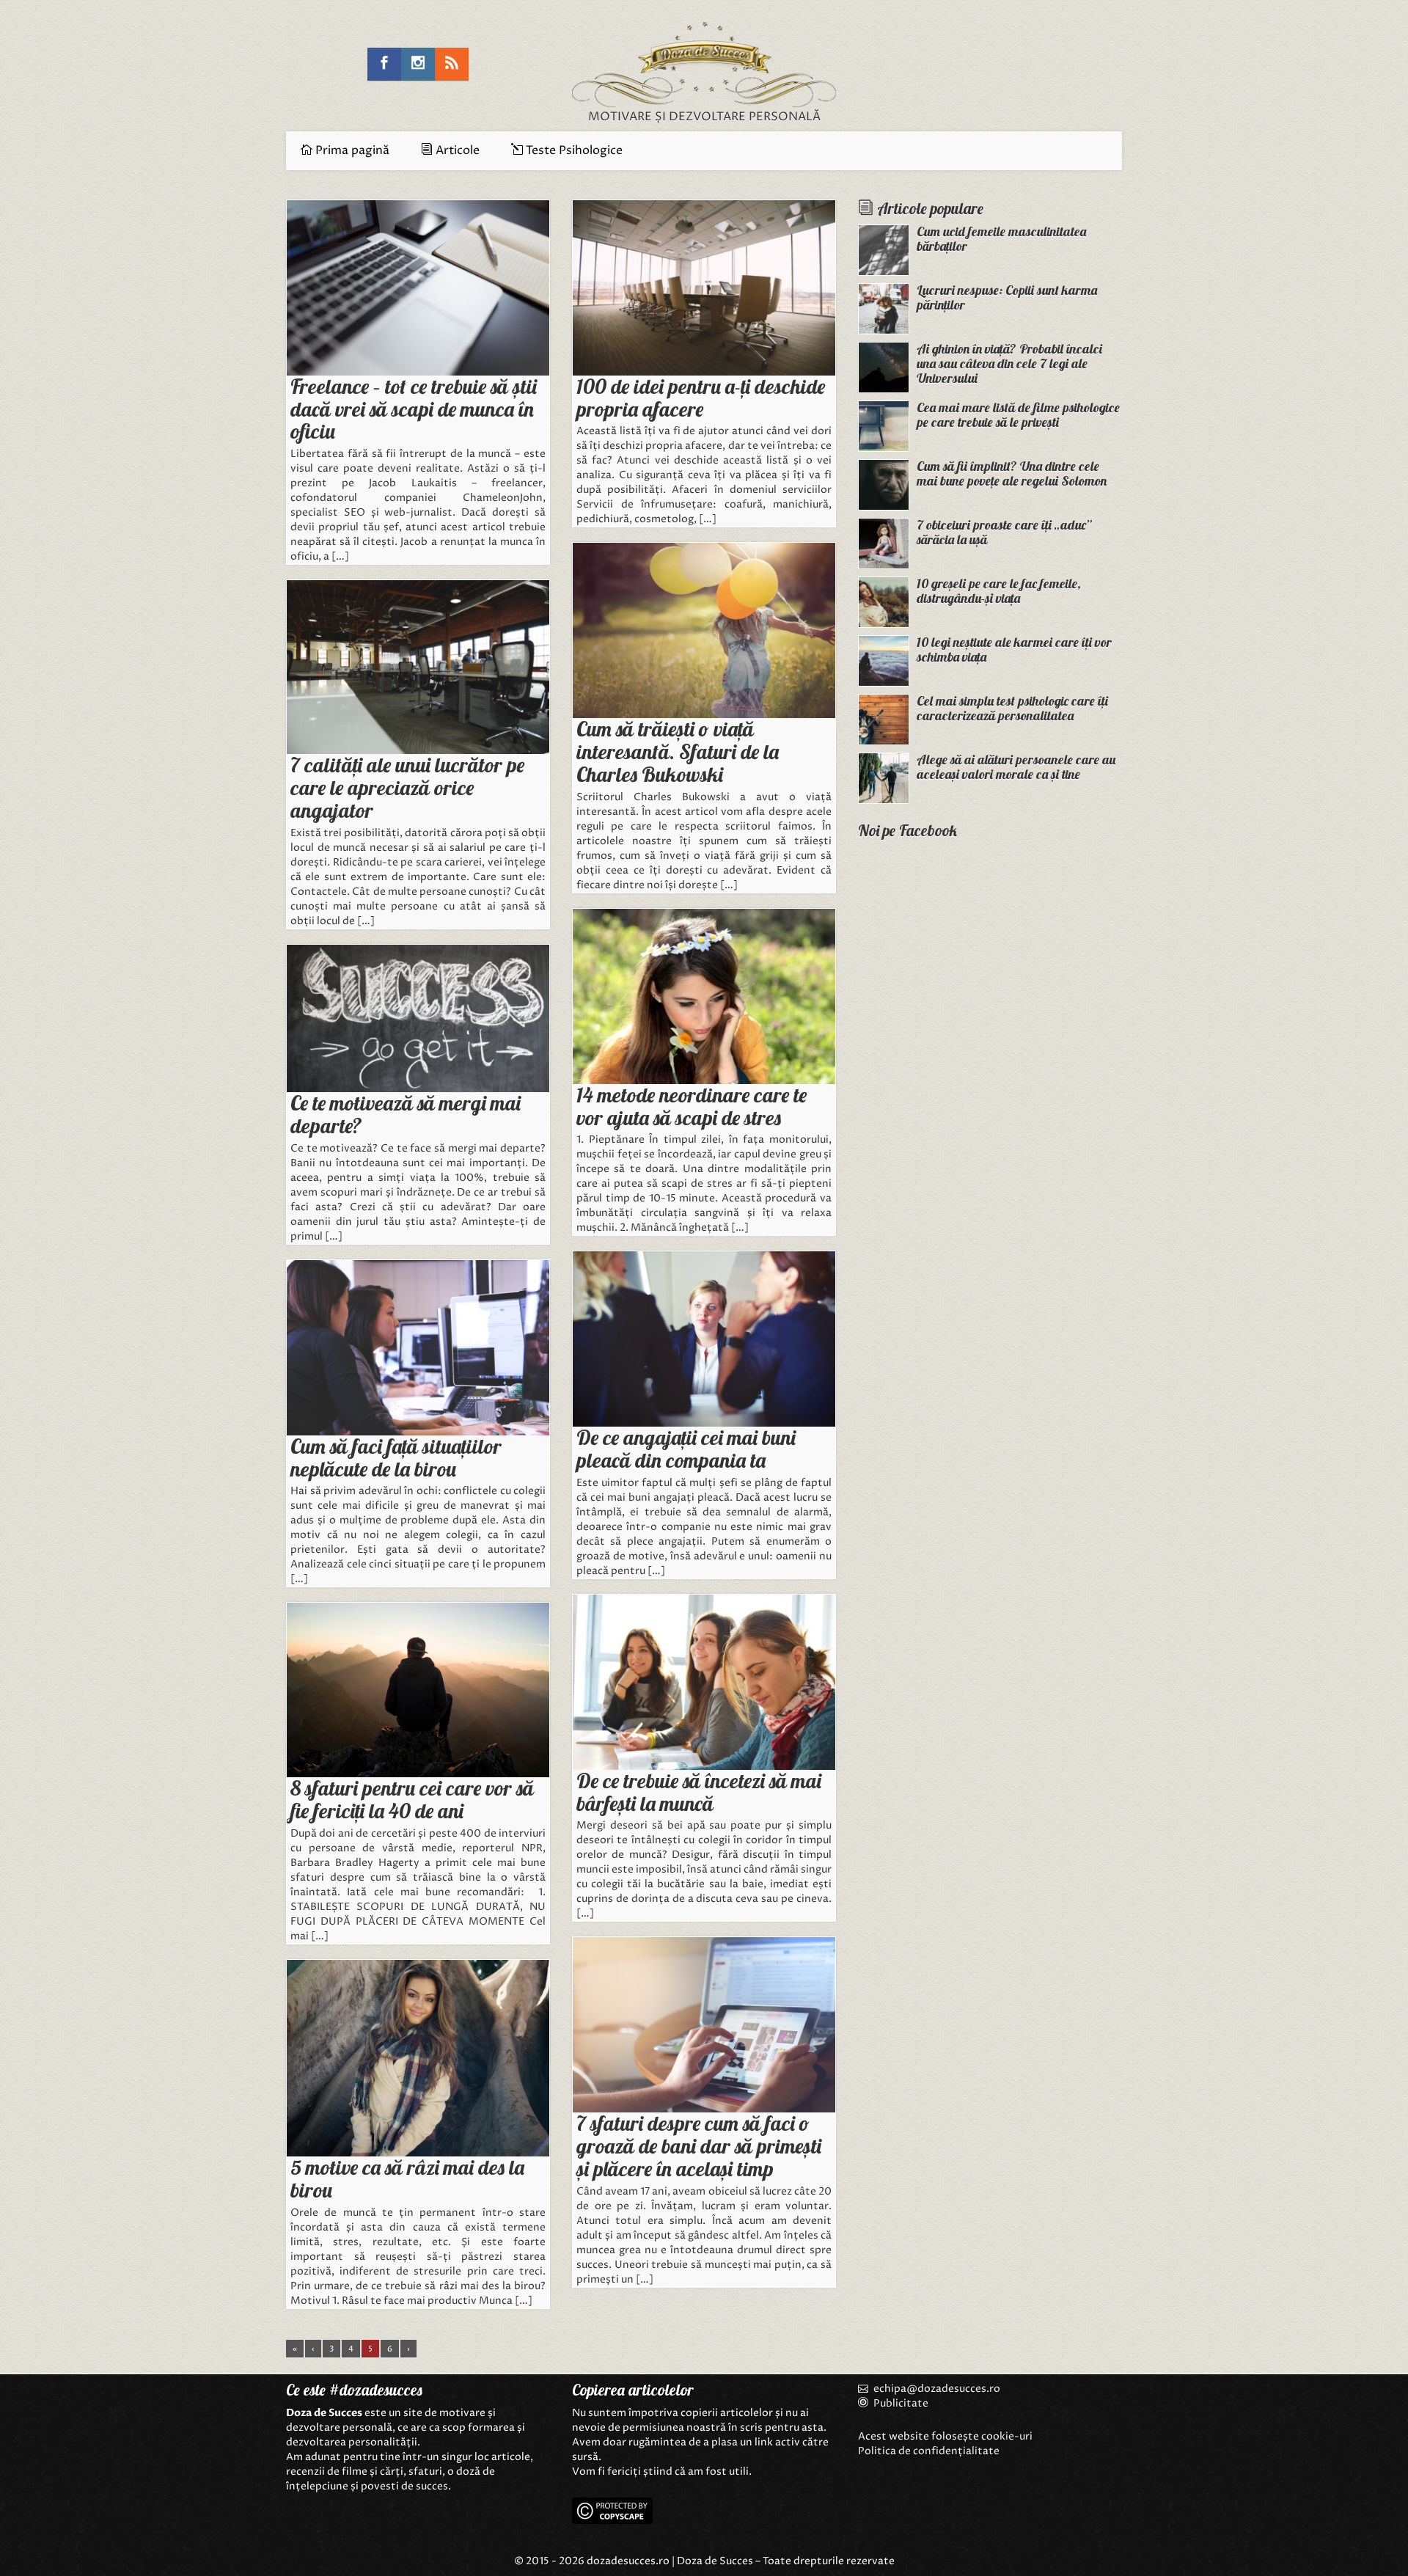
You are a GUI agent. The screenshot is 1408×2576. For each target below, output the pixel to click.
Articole (456, 150)
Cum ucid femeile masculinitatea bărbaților (1001, 239)
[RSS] (452, 64)
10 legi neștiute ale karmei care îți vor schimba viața (1014, 650)
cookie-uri (1007, 2436)
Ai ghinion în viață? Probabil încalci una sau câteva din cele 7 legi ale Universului (1009, 363)
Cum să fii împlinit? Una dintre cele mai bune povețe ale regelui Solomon (1012, 473)
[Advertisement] (990, 1099)
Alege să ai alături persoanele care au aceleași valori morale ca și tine (1016, 767)
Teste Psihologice (573, 150)
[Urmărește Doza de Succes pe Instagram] (418, 64)
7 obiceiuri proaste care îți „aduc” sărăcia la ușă (1004, 532)
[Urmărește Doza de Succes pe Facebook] (384, 64)
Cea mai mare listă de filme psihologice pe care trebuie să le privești (1018, 415)
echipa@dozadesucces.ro (937, 2389)
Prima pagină (351, 150)
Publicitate (900, 2403)
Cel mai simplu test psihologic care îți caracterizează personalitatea (1012, 708)
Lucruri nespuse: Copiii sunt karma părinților (1007, 297)
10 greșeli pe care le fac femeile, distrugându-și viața (999, 591)
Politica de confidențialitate (929, 2451)
